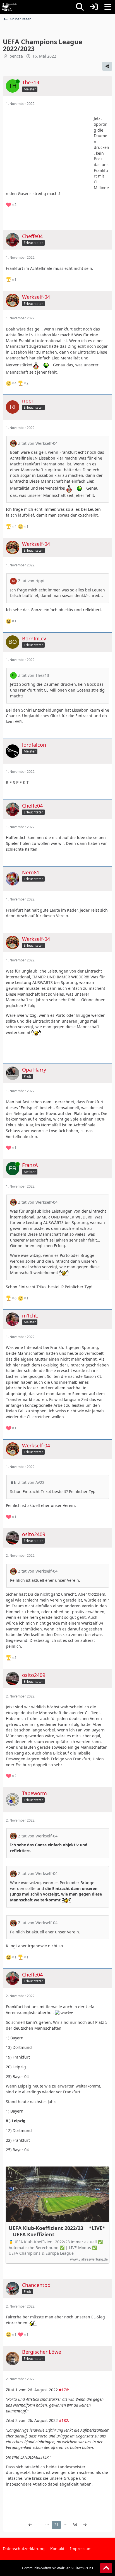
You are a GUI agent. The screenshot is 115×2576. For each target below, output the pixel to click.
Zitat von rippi (31, 581)
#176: (64, 2390)
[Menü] (108, 7)
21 (56, 2525)
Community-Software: (57, 2568)
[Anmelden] (94, 7)
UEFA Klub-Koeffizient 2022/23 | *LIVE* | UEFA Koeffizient (57, 2231)
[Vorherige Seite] (30, 2525)
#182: (64, 2420)
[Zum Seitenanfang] (106, 2568)
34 (75, 2525)
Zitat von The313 (34, 675)
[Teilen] (107, 66)
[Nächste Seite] (85, 2525)
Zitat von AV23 (31, 1482)
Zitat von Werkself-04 (38, 443)
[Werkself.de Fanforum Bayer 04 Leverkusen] (9, 7)
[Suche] (80, 7)
